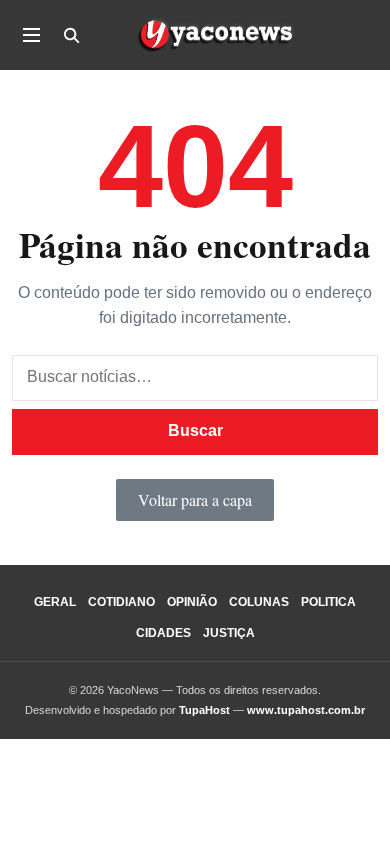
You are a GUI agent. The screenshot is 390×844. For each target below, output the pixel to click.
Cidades (163, 633)
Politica (328, 602)
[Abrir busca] (71, 35)
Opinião (192, 602)
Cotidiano (121, 602)
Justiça (229, 633)
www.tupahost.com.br (306, 710)
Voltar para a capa (195, 499)
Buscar (195, 430)
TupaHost (204, 710)
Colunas (259, 602)
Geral (55, 602)
